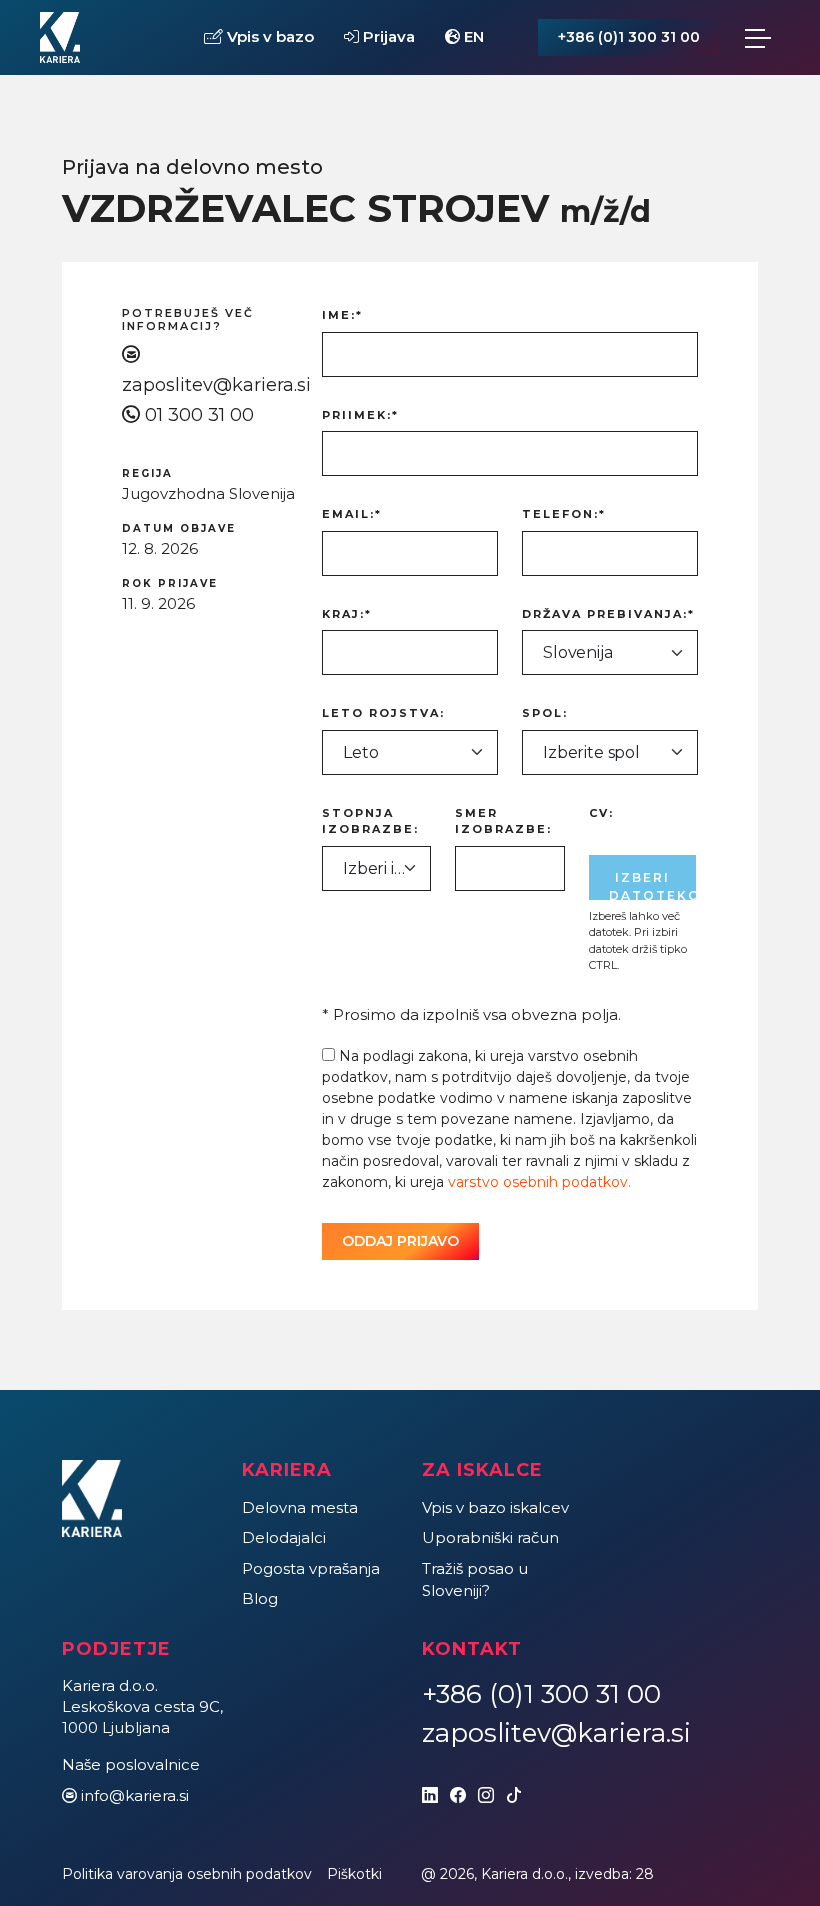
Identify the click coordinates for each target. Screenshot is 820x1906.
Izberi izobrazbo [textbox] (376, 868)
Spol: (545, 713)
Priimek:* (360, 415)
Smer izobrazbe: (503, 821)
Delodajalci (284, 1537)
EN (472, 36)
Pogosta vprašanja (311, 1568)
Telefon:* (564, 514)
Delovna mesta (300, 1507)
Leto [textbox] (360, 752)
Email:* (352, 514)
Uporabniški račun (490, 1537)
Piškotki (354, 1874)
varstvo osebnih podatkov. (539, 1182)
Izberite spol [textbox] (591, 752)
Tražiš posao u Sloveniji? (475, 1580)
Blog (260, 1598)
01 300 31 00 (199, 415)
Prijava (387, 36)
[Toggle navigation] (758, 38)
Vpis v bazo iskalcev (495, 1507)
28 (645, 1874)
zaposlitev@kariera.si (216, 385)
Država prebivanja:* (608, 614)
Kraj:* (347, 614)
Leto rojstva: (383, 713)
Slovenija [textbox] (578, 652)
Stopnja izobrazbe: (370, 821)
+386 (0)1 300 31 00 (629, 37)
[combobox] (610, 652)
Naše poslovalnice (131, 1764)
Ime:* (342, 315)
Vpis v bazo (268, 36)
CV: (601, 813)
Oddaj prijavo (400, 1241)
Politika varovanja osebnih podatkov (187, 1874)
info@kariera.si (135, 1795)
